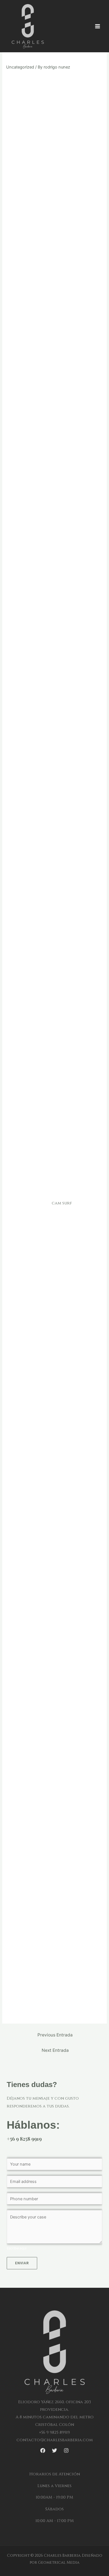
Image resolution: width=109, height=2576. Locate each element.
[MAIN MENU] (98, 26)
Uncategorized (20, 67)
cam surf (62, 1203)
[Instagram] (66, 2450)
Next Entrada (55, 2050)
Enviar (22, 2263)
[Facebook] (43, 2450)
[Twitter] (54, 2450)
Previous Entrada (55, 2035)
